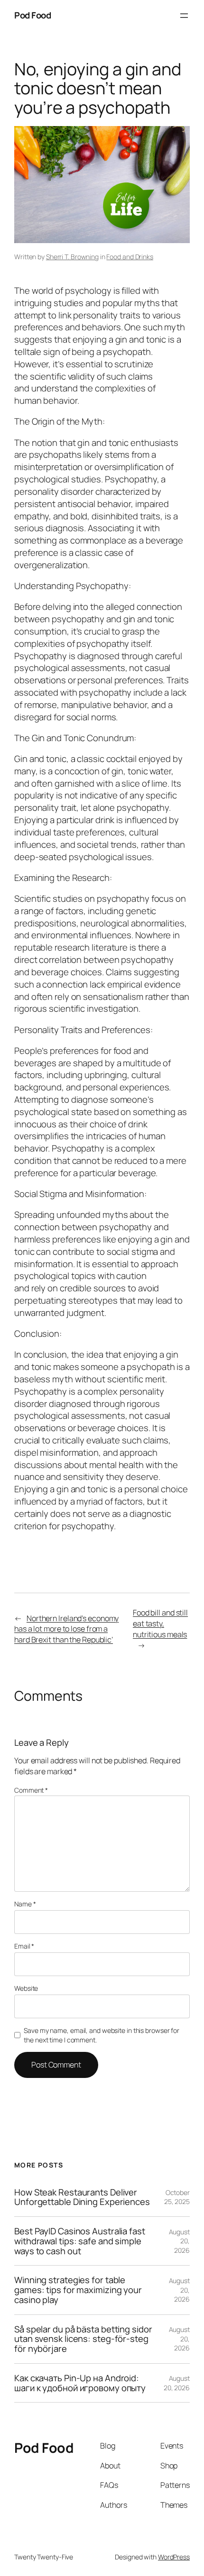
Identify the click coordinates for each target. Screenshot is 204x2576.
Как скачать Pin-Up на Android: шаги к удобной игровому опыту (80, 2383)
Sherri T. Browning (72, 257)
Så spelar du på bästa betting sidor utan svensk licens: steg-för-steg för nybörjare (83, 2339)
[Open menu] (184, 16)
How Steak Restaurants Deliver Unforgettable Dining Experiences (82, 2197)
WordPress (174, 2557)
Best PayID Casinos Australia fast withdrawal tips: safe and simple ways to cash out (80, 2241)
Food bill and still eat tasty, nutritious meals (160, 1623)
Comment (31, 1790)
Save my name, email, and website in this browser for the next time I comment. (102, 2035)
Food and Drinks (130, 257)
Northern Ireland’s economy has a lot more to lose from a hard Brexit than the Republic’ (66, 1629)
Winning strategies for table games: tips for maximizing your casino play (78, 2290)
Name (25, 1904)
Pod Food (32, 15)
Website (26, 1988)
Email (24, 1946)
